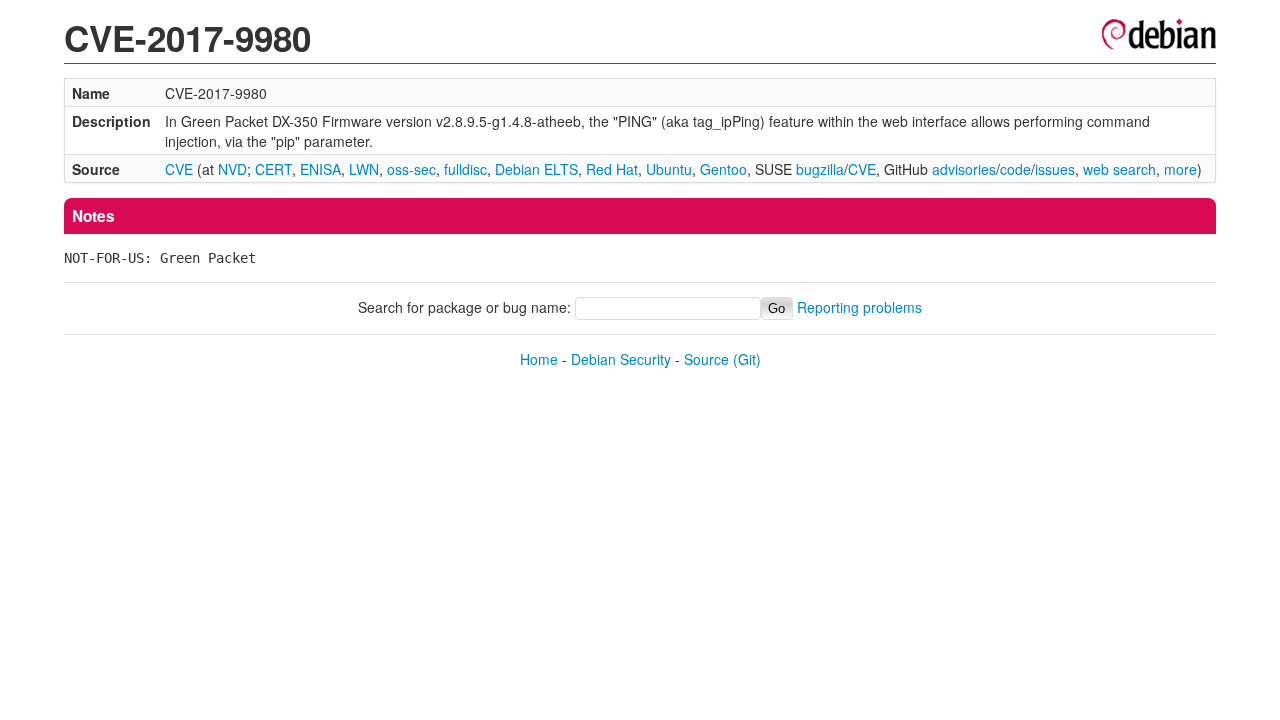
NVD (232, 169)
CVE (179, 169)
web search (1119, 169)
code (1015, 169)
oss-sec (411, 169)
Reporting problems (859, 307)
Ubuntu (669, 169)
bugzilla (820, 169)
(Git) (747, 359)
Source (706, 359)
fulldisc (465, 169)
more (1180, 169)
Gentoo (723, 169)
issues (1055, 169)
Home (539, 359)
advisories (964, 169)
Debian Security (621, 359)
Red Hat (612, 169)
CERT (273, 169)
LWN (364, 169)
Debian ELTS (536, 169)
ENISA (320, 169)
